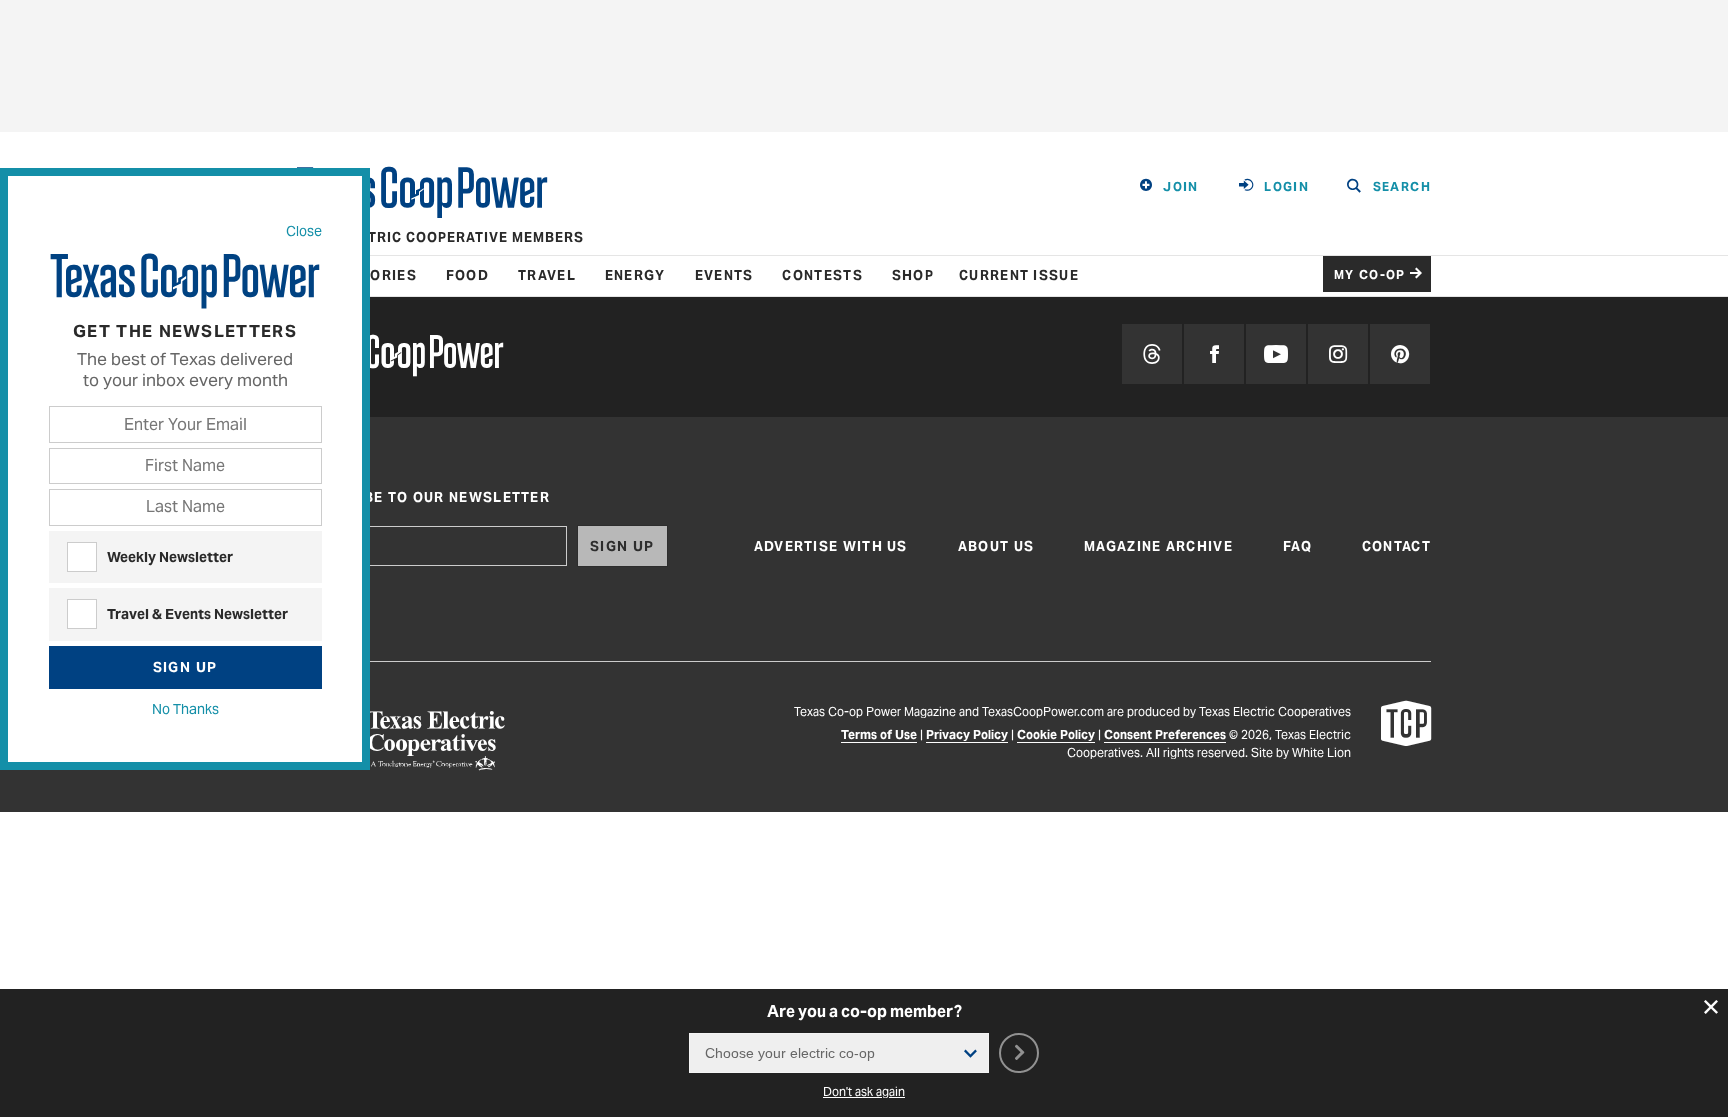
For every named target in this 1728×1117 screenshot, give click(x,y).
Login (1286, 186)
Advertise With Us (831, 546)
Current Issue (1019, 275)
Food (467, 275)
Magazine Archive (1158, 546)
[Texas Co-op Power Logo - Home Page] (400, 357)
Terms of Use (879, 734)
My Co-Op (1370, 274)
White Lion (1321, 752)
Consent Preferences (1165, 734)
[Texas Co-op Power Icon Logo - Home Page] (1406, 740)
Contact (1396, 546)
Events (724, 275)
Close (304, 231)
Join (1181, 186)
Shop (913, 275)
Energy (635, 275)
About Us (996, 546)
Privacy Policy (967, 734)
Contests (822, 275)
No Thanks (185, 709)
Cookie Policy (1056, 734)
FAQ (1297, 546)
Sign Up (185, 667)
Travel (547, 275)
